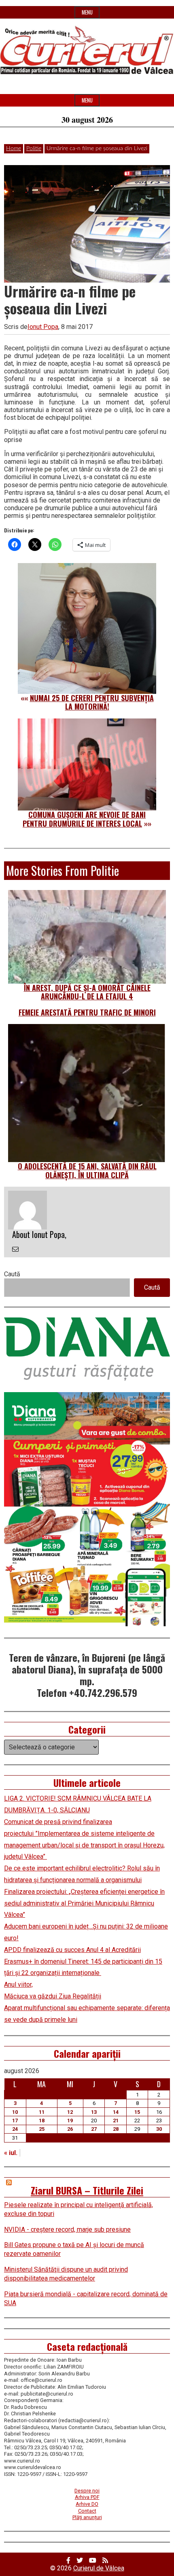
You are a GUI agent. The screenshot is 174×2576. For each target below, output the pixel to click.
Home (14, 149)
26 (70, 2129)
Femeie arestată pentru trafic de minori (87, 1012)
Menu (87, 12)
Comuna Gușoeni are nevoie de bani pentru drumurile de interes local (84, 819)
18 (42, 2120)
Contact (87, 2511)
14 (116, 2112)
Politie (34, 149)
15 (137, 2112)
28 (116, 2129)
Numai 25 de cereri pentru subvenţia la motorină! (92, 702)
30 (159, 2129)
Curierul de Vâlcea (99, 2568)
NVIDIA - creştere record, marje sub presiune (67, 2229)
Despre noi (87, 2491)
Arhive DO (87, 2504)
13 (94, 2112)
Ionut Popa (43, 327)
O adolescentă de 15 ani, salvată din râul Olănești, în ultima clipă (87, 1171)
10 (15, 2112)
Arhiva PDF (87, 2497)
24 (15, 2129)
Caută (12, 1274)
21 (116, 2120)
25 (42, 2129)
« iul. (11, 2153)
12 (70, 2112)
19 (70, 2120)
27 (94, 2129)
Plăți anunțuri (87, 2517)
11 (42, 2112)
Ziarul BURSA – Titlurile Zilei (87, 2190)
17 (15, 2120)
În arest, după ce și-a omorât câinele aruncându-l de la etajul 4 (87, 992)
